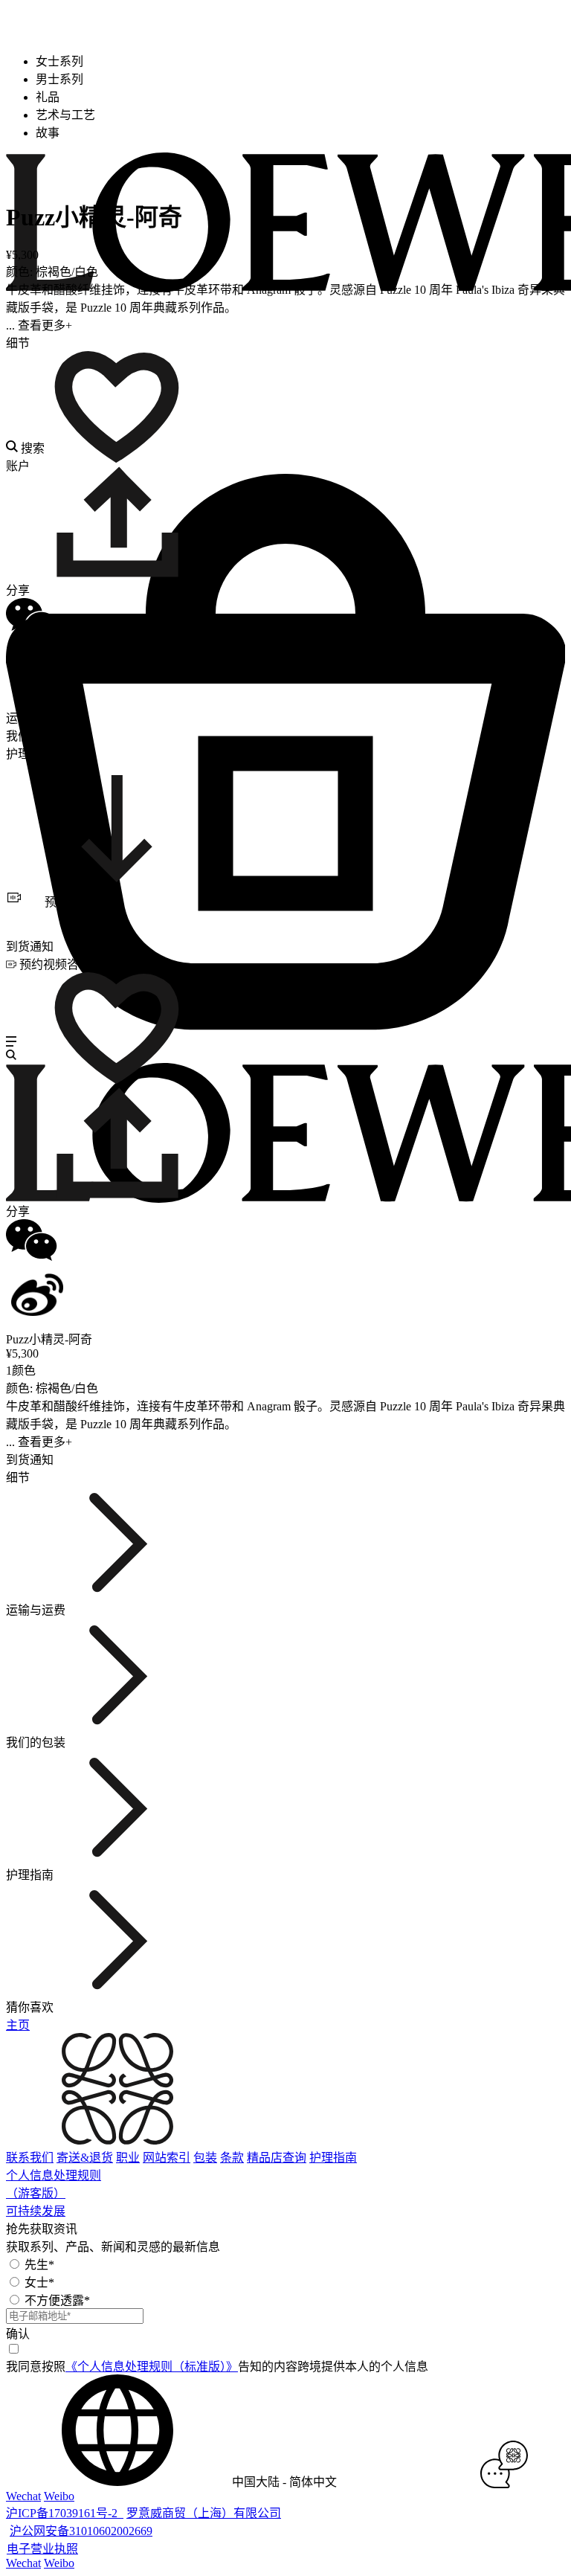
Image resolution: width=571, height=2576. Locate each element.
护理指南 (333, 2158)
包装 (205, 2158)
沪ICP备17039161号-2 (65, 2513)
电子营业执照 (42, 2549)
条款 (232, 2158)
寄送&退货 (85, 2158)
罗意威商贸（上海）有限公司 (204, 2513)
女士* (39, 2283)
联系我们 (30, 2158)
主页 (18, 2025)
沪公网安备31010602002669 (81, 2531)
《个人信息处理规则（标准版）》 (152, 2367)
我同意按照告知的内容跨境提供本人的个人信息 (217, 2367)
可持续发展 (36, 2211)
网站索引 (167, 2158)
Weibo (59, 2496)
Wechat (23, 2496)
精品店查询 (277, 2158)
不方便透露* (57, 2300)
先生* (39, 2265)
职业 (128, 2158)
